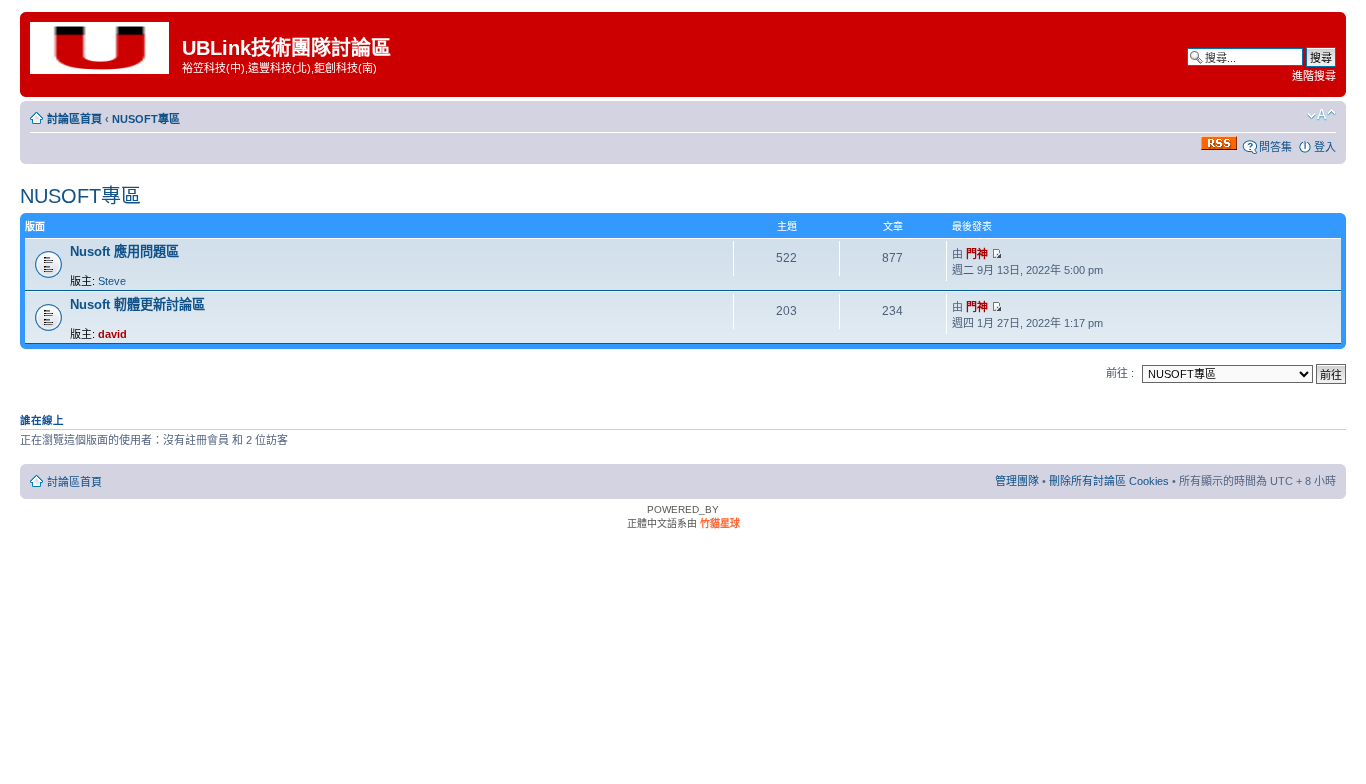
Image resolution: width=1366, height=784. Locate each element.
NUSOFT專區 (146, 119)
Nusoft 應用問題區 (124, 251)
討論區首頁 (74, 119)
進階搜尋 (1314, 76)
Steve (112, 281)
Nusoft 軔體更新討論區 (137, 304)
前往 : (1120, 373)
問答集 (1275, 147)
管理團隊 (1017, 481)
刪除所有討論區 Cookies (1109, 481)
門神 (977, 254)
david (112, 334)
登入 (1325, 147)
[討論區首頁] (103, 46)
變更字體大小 (1321, 115)
